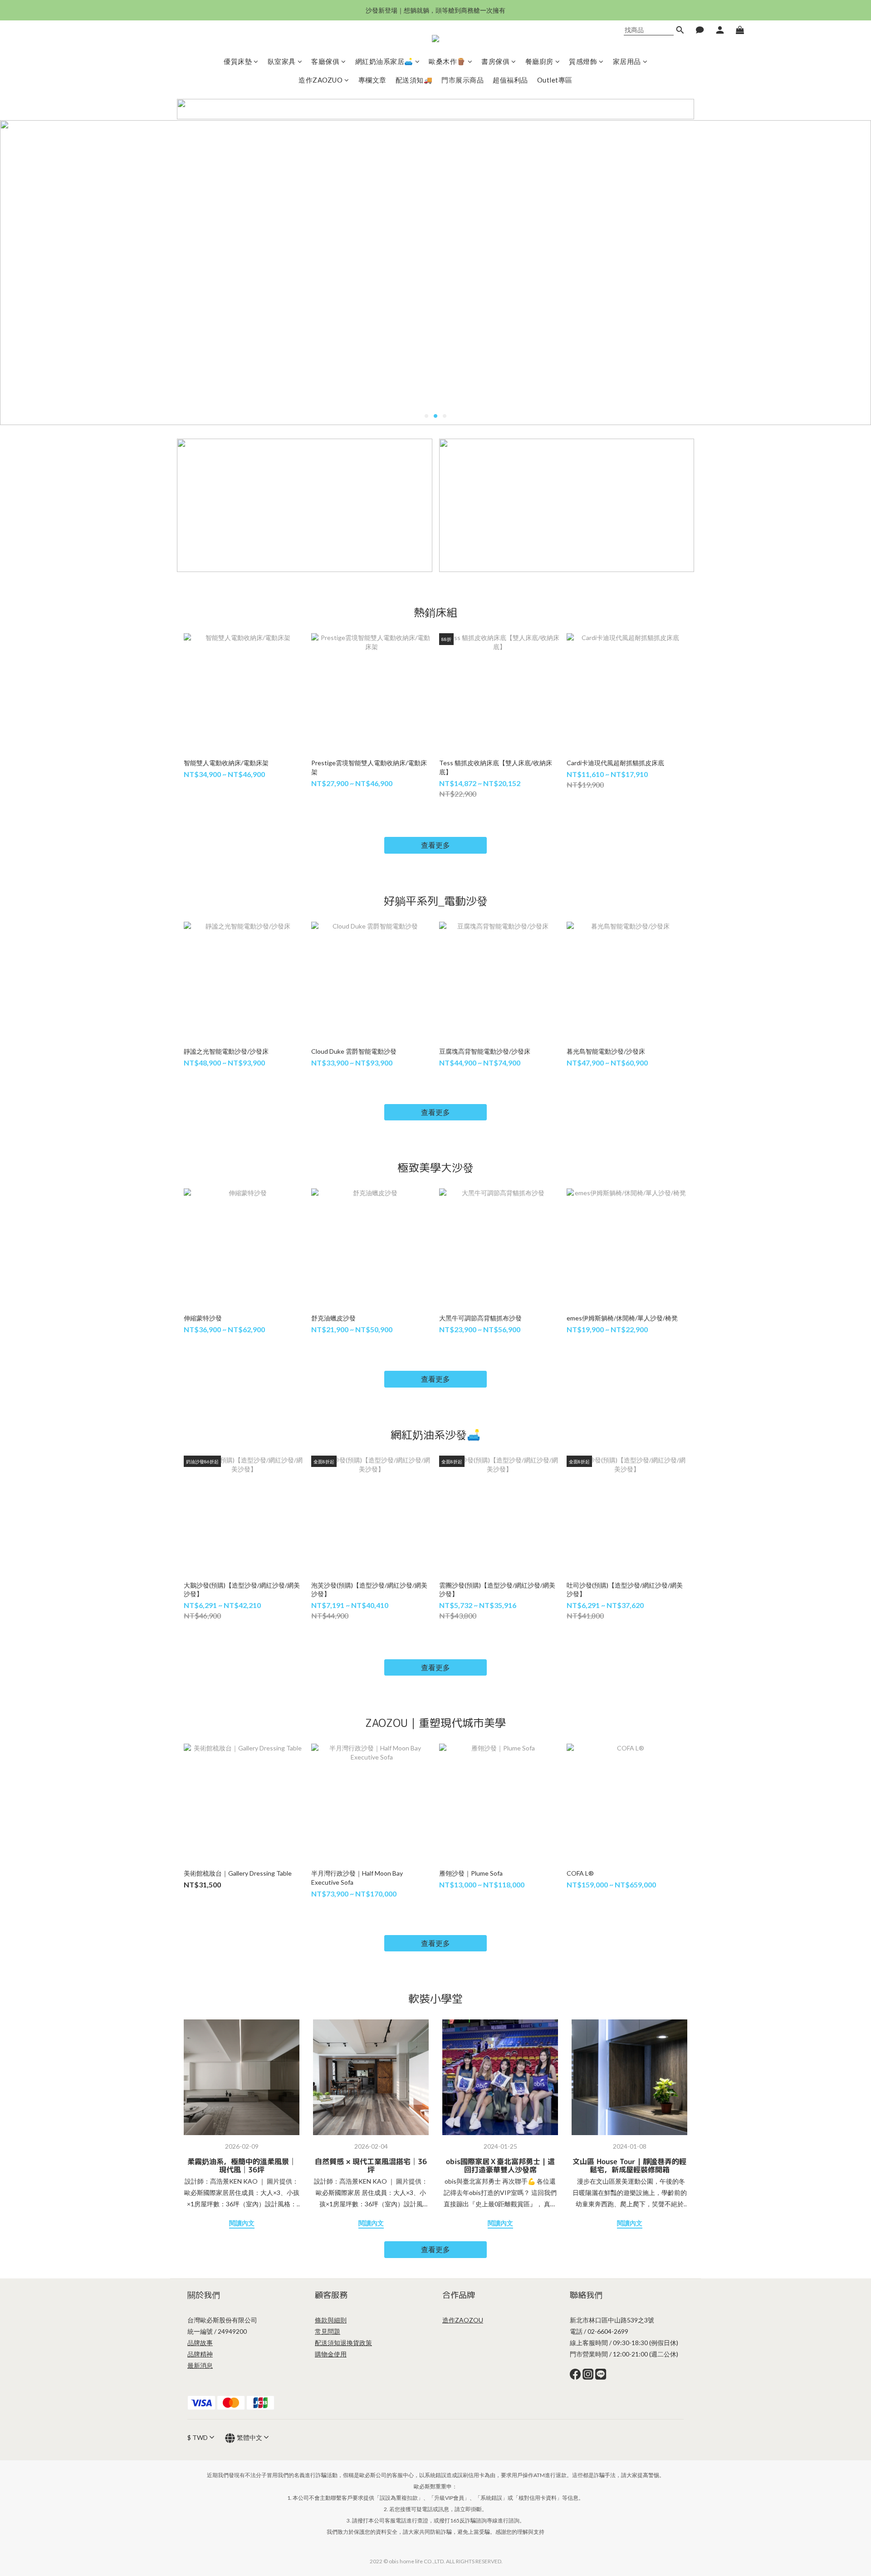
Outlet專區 (555, 80)
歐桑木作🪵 (447, 61)
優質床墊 (238, 61)
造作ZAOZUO (321, 80)
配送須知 (328, 2343)
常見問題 (328, 2331)
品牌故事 (200, 2343)
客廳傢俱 (325, 61)
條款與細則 (331, 2320)
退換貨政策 (356, 2343)
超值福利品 (510, 80)
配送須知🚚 (414, 80)
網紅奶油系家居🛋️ (384, 61)
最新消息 (200, 2365)
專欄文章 (372, 80)
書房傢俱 (495, 61)
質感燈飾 (583, 61)
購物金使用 (331, 2354)
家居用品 (627, 61)
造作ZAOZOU (463, 2320)
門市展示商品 (462, 80)
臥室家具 (282, 61)
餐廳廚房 (539, 61)
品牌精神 (200, 2354)
